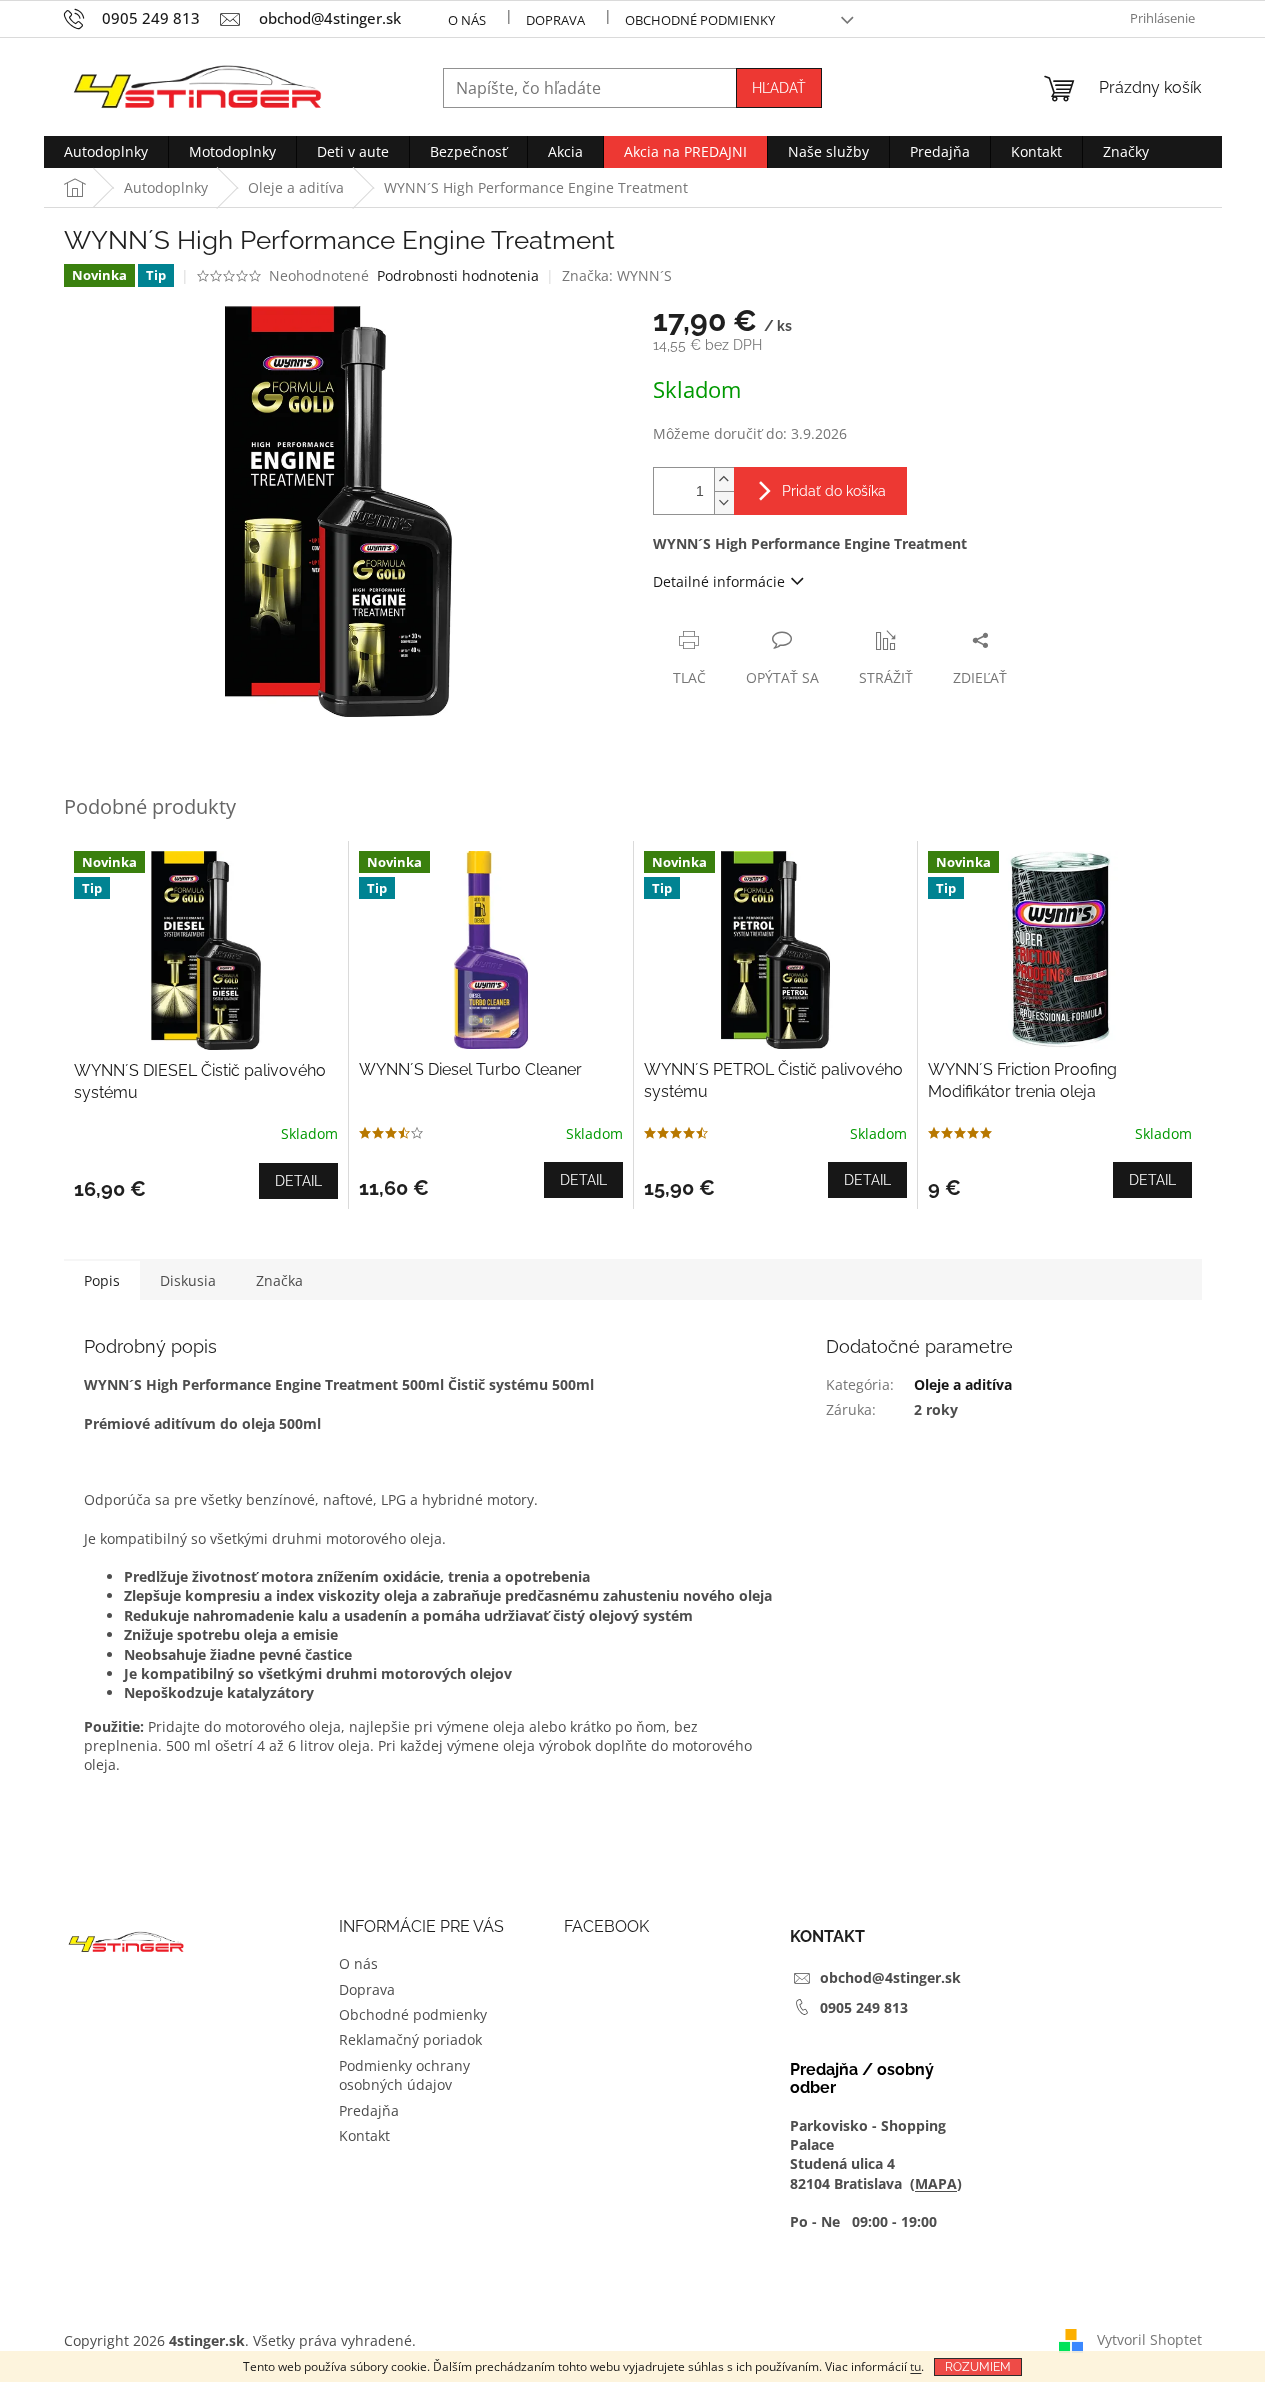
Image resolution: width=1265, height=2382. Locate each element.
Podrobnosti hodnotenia (458, 275)
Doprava (555, 20)
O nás (467, 20)
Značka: (617, 275)
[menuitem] (106, 152)
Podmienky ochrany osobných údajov (404, 2075)
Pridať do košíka (834, 491)
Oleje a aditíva (963, 1384)
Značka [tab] (279, 1280)
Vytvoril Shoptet (1149, 2339)
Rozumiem (978, 2367)
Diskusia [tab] (188, 1280)
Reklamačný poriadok (410, 2039)
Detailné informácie (719, 581)
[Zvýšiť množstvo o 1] (724, 479)
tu (915, 2366)
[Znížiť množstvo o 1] (724, 502)
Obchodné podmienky (700, 20)
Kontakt (364, 2135)
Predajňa (369, 2110)
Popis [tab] (102, 1280)
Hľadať (779, 88)
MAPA (936, 2183)
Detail (298, 1181)
